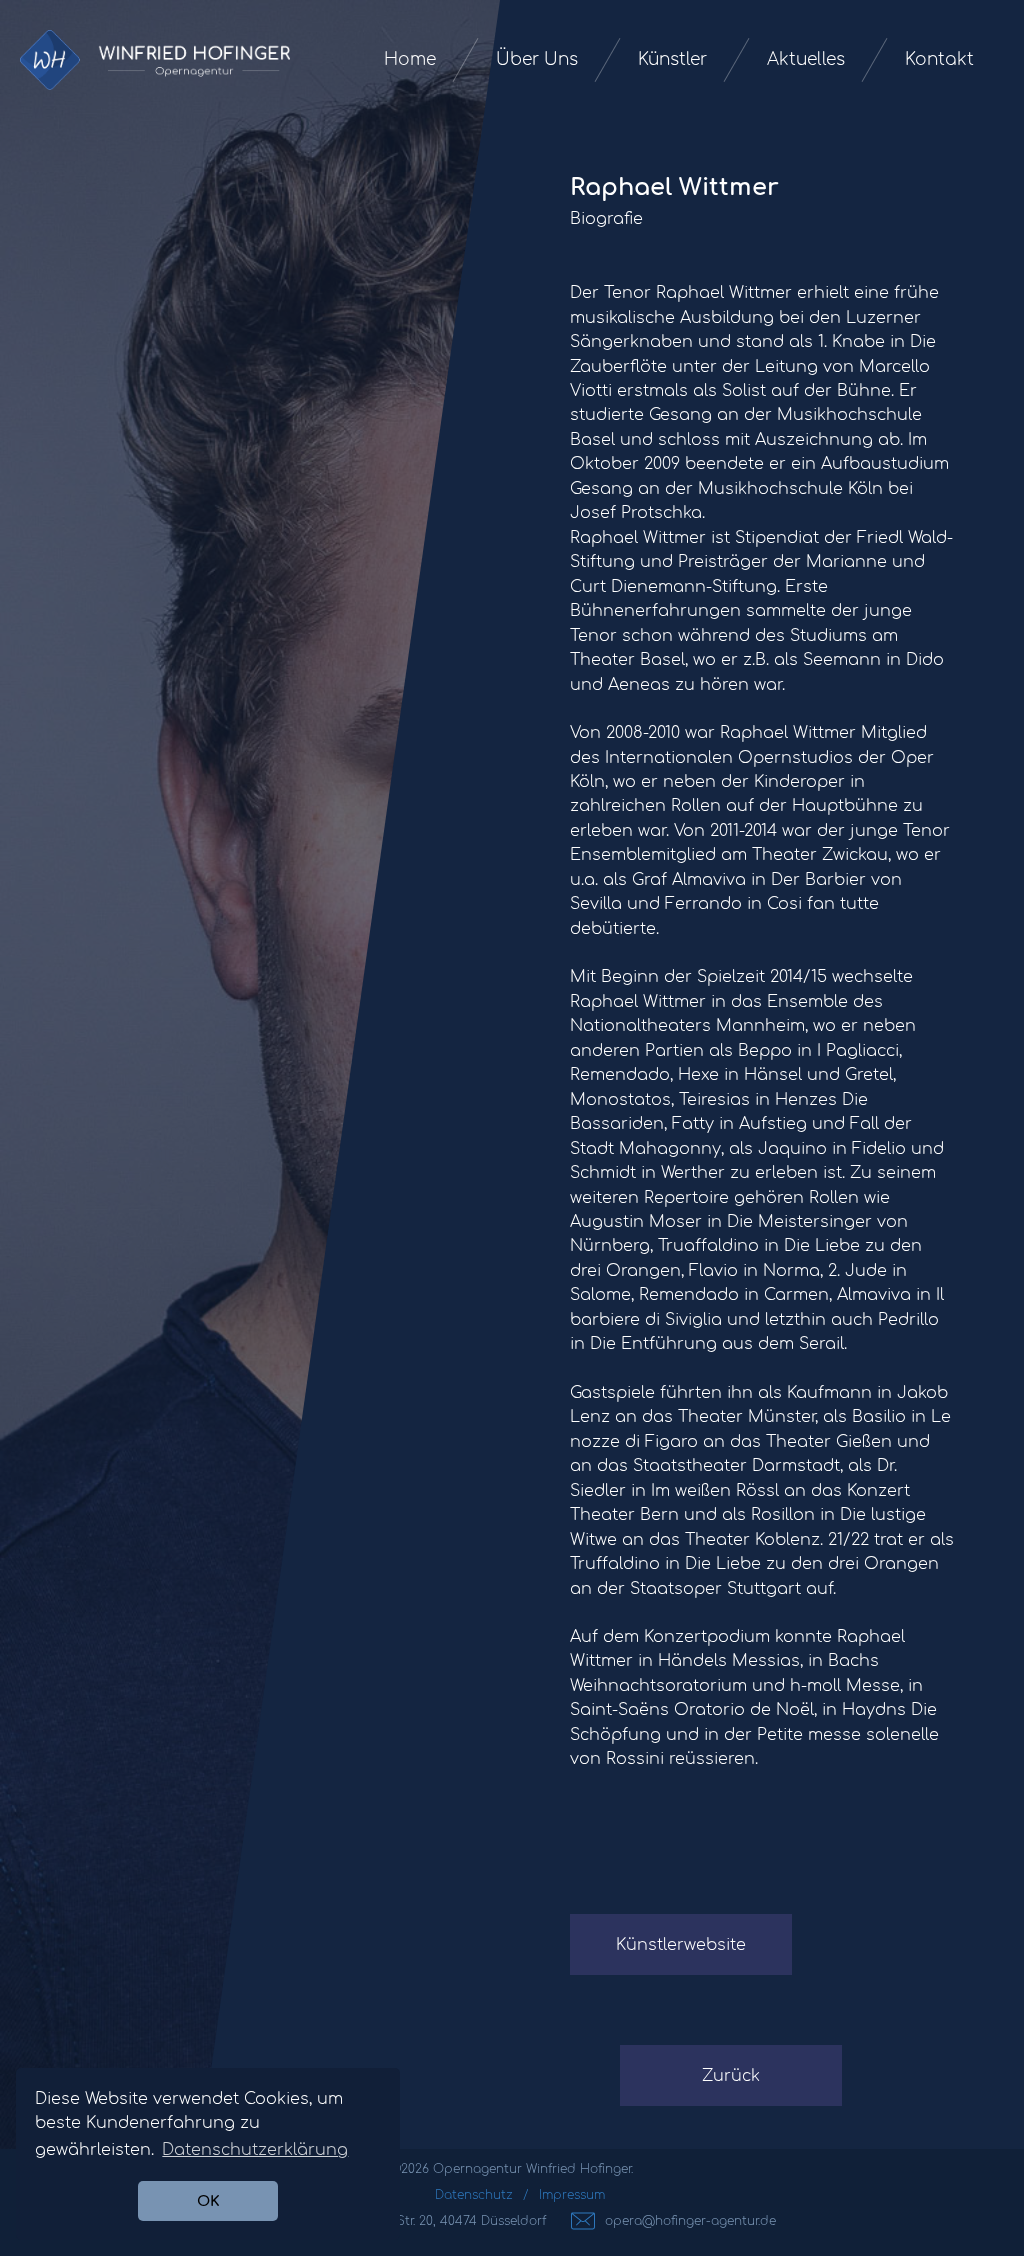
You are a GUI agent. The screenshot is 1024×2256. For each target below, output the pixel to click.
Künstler (672, 59)
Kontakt (939, 59)
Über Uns (537, 59)
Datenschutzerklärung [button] (255, 2150)
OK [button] (208, 2201)
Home (410, 59)
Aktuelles (806, 59)
